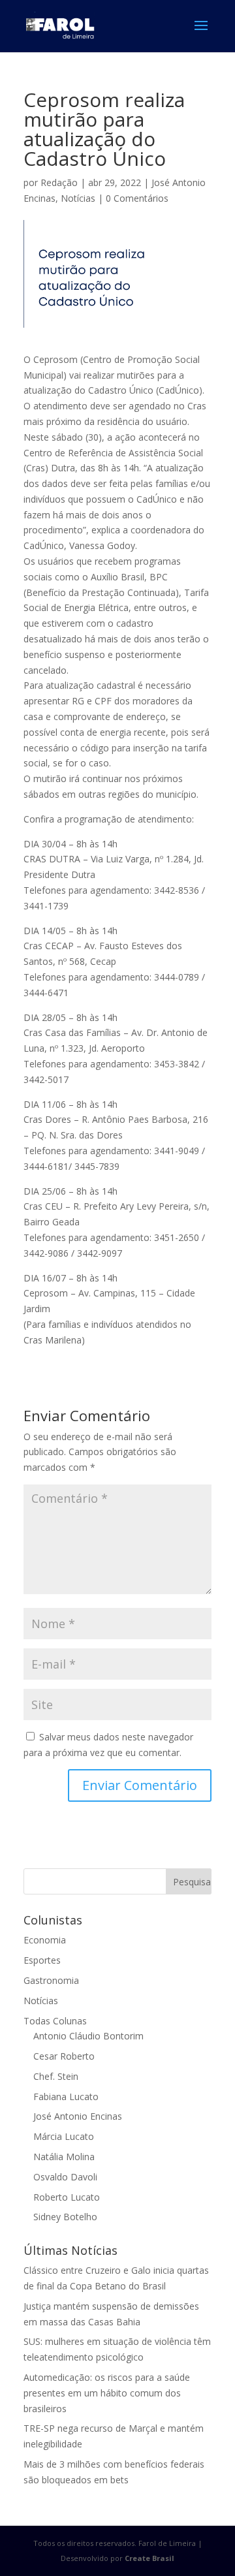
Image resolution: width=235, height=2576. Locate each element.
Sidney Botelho (65, 2217)
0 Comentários (137, 198)
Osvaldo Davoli (65, 2177)
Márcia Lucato (64, 2136)
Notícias (78, 198)
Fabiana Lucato (66, 2097)
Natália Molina (64, 2157)
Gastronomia (51, 1980)
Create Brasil (149, 2558)
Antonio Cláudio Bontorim (88, 2036)
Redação (59, 182)
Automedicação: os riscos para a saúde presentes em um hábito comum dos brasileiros (107, 2393)
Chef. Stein (56, 2076)
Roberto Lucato (67, 2197)
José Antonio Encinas (78, 2116)
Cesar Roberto (64, 2056)
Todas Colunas (55, 2021)
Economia (45, 1940)
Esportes (42, 1960)
